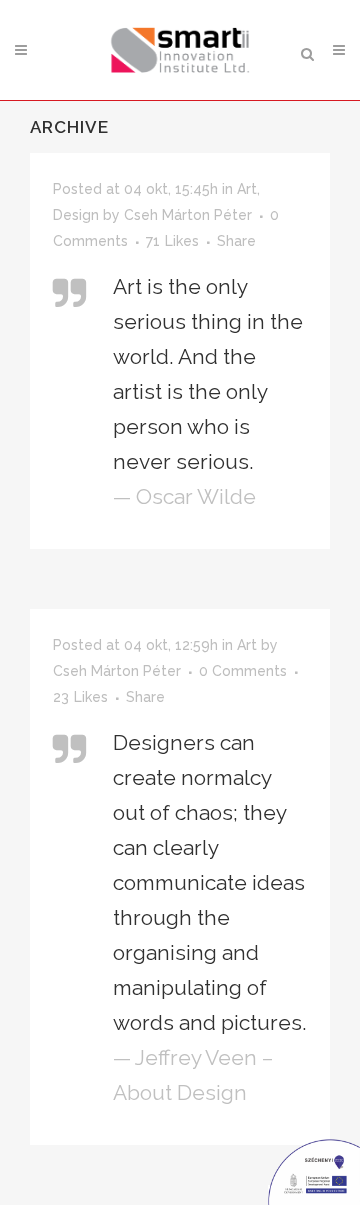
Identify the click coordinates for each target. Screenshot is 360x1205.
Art (247, 189)
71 (172, 241)
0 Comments (243, 671)
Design (76, 215)
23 (80, 697)
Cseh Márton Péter (188, 215)
